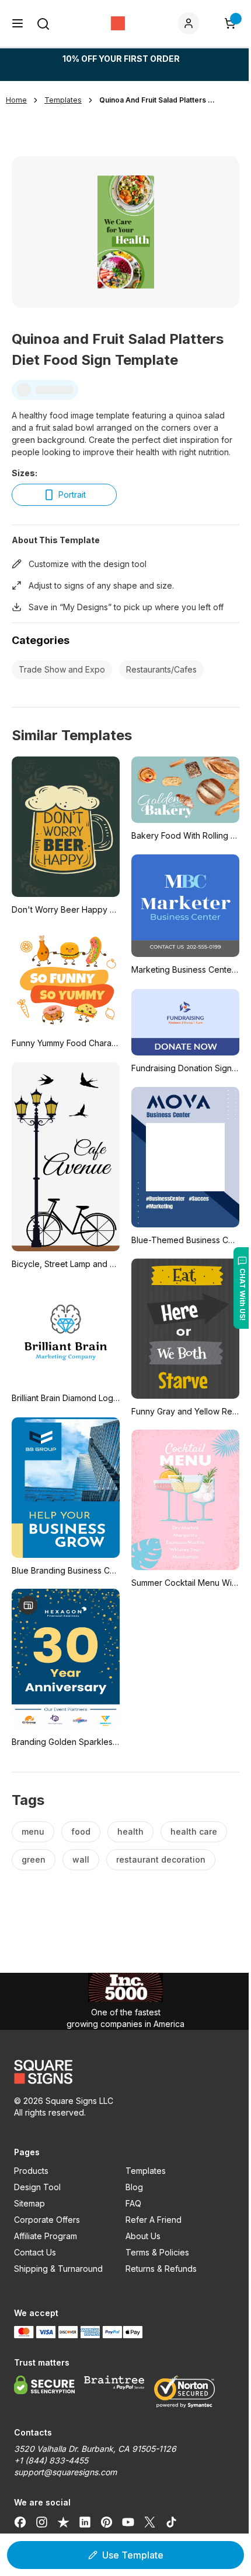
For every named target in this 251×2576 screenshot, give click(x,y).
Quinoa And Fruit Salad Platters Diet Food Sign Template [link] (158, 100)
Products (31, 2171)
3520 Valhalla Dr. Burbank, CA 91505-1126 (95, 2449)
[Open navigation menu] (18, 23)
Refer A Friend (154, 2220)
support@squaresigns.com (65, 2472)
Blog (134, 2187)
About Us (143, 2236)
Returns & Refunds (161, 2269)
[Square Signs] (118, 23)
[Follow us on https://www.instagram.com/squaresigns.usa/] (42, 2522)
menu (33, 1831)
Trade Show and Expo (62, 669)
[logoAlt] (125, 2072)
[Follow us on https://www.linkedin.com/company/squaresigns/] (85, 2522)
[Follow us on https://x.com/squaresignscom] (150, 2522)
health (130, 1831)
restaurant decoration (161, 1859)
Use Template (133, 2555)
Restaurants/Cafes (161, 669)
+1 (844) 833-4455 (51, 2460)
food (81, 1831)
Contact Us (35, 2252)
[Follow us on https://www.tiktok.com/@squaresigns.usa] (171, 2522)
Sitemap (29, 2203)
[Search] (43, 24)
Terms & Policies (157, 2252)
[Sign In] (191, 23)
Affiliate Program (46, 2236)
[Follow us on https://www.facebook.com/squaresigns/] (20, 2522)
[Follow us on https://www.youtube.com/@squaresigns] (128, 2522)
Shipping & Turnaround (58, 2269)
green (34, 1859)
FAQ (133, 2203)
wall (81, 1859)
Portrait (72, 495)
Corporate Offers (47, 2220)
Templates (146, 2171)
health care (194, 1831)
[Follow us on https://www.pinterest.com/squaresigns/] (107, 2522)
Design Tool (37, 2187)
